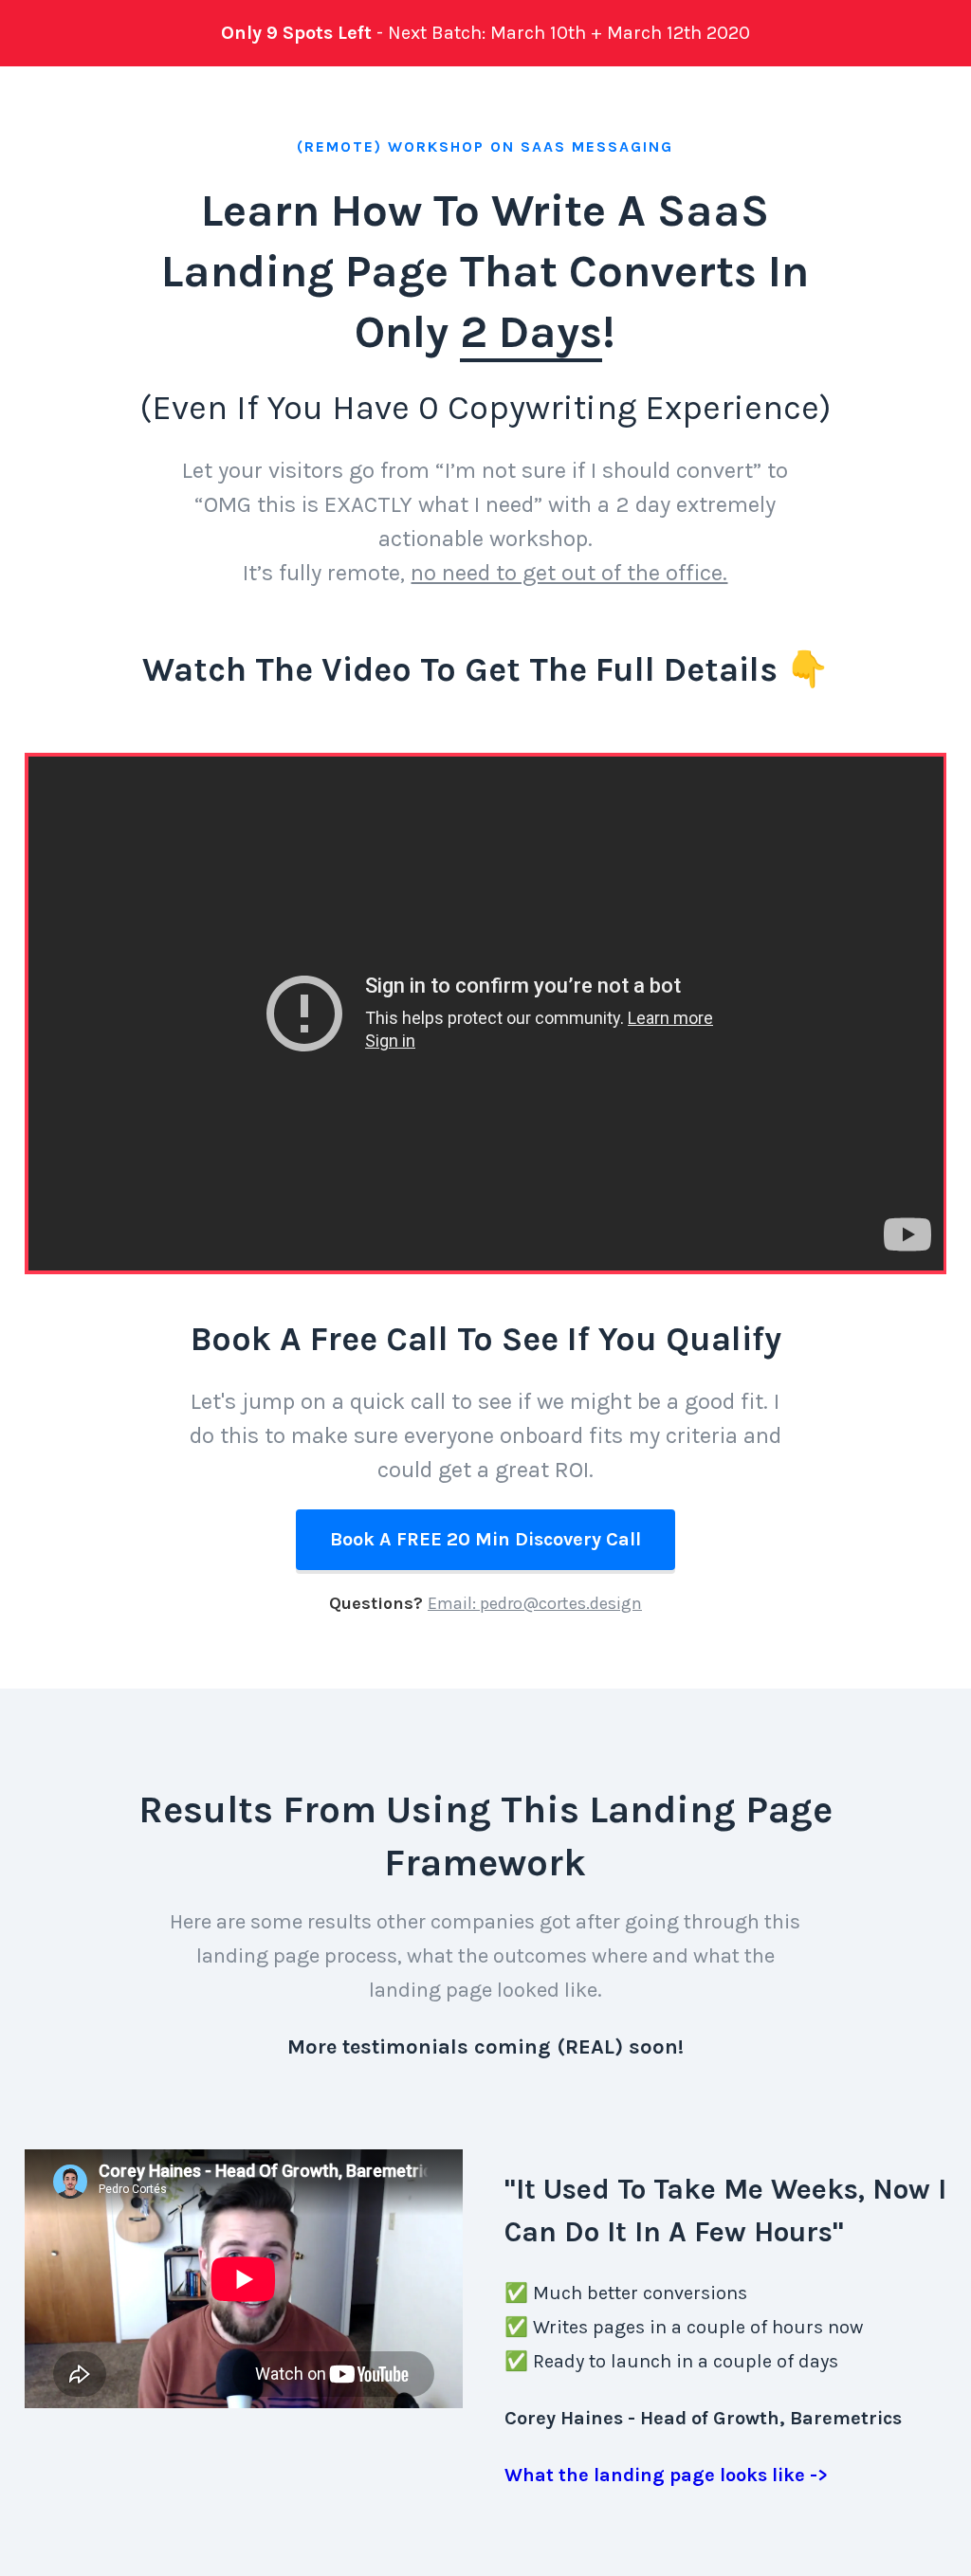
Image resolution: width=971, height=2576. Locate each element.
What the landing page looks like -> (666, 2475)
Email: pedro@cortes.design (535, 1603)
